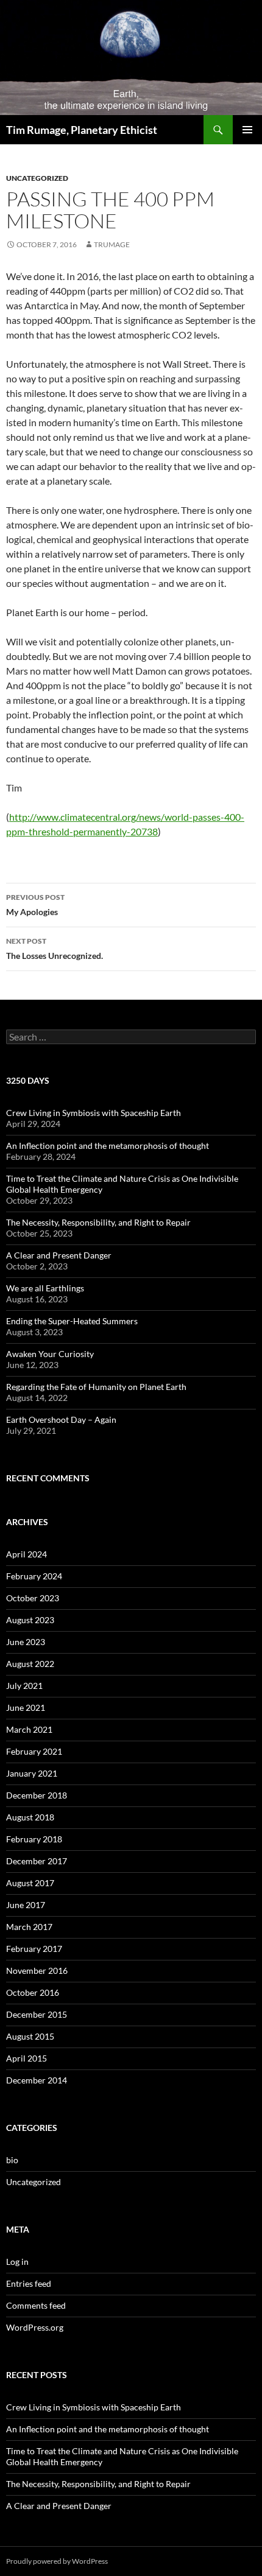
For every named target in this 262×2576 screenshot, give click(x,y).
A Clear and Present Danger (59, 1255)
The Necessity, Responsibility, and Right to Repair (98, 1222)
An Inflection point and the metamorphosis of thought (108, 1146)
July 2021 (24, 1686)
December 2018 (37, 1795)
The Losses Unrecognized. (55, 949)
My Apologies (35, 905)
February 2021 (34, 1751)
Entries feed (29, 2283)
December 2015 (37, 2014)
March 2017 (29, 1927)
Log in (17, 2262)
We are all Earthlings (45, 1288)
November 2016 (37, 1971)
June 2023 (26, 1642)
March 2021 (29, 1729)
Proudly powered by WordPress (57, 2561)
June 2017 (26, 1905)
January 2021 (32, 1773)
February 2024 (34, 1576)
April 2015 (27, 2058)
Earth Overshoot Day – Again (61, 1420)
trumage (112, 244)
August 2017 (30, 1883)
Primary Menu (247, 130)
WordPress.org (35, 2327)
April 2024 (27, 1554)
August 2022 (30, 1664)
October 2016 (33, 1992)
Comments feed (36, 2305)
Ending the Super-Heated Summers (72, 1321)
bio (12, 2160)
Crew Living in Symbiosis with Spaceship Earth (94, 1113)
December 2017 (37, 1861)
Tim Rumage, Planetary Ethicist (82, 130)
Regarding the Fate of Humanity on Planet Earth (96, 1387)
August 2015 (30, 2036)
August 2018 (30, 1817)
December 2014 (37, 2080)
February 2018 (34, 1839)
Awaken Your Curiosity (50, 1354)
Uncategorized (37, 178)
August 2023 (30, 1620)
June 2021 (26, 1707)
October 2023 (33, 1598)
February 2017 (34, 1949)
